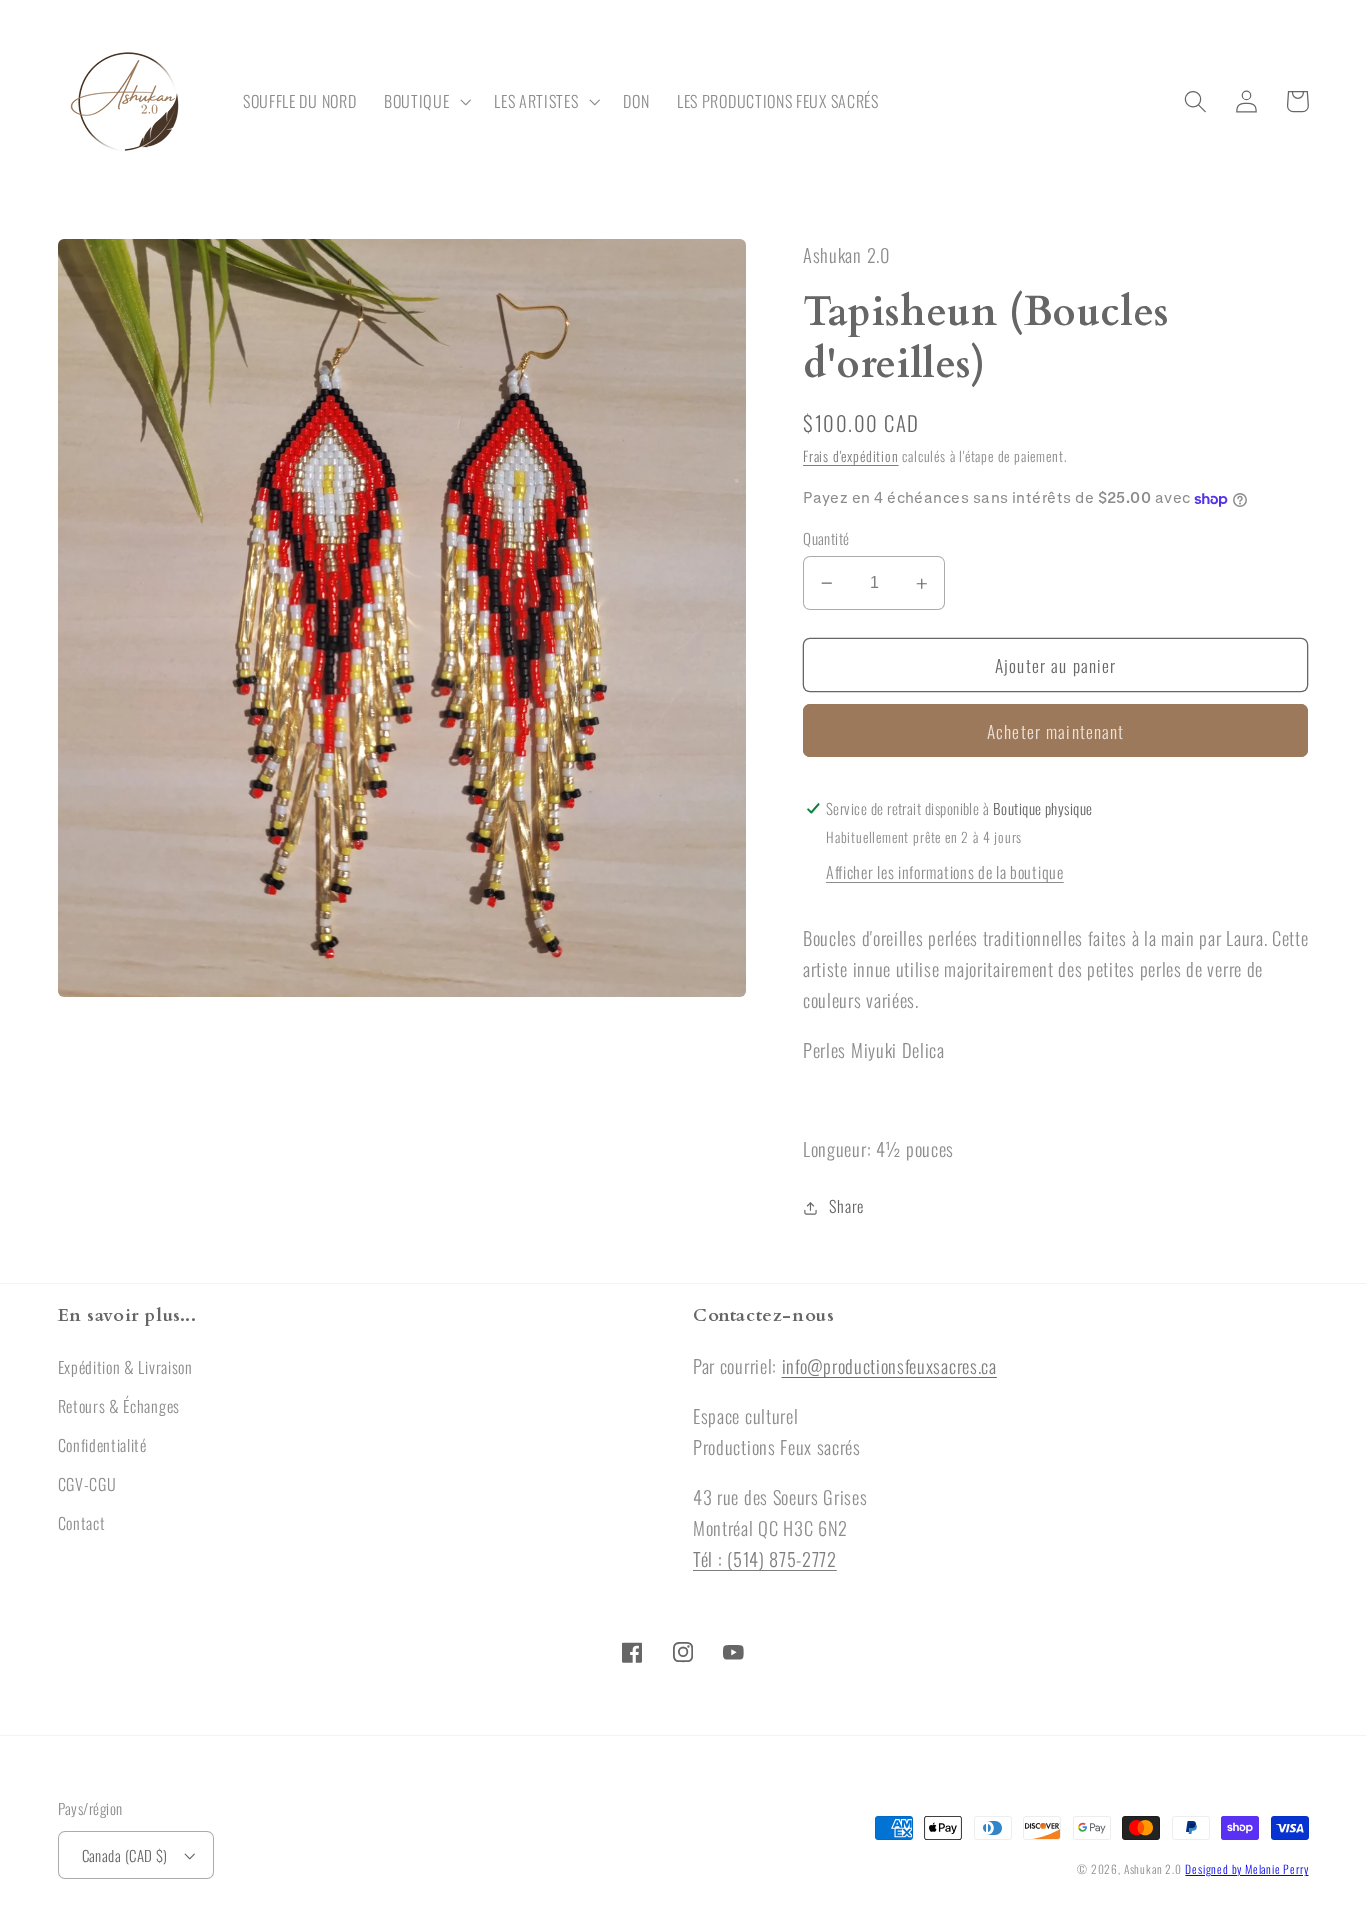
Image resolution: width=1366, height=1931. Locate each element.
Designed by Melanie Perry (1246, 1868)
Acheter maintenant (1056, 732)
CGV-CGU (87, 1484)
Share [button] (846, 1207)
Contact (82, 1523)
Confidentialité (102, 1445)
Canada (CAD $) (125, 1855)
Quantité (826, 538)
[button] (425, 102)
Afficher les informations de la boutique (945, 873)
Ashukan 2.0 (1153, 1868)
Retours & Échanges (119, 1406)
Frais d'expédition (851, 457)
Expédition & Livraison (125, 1367)
